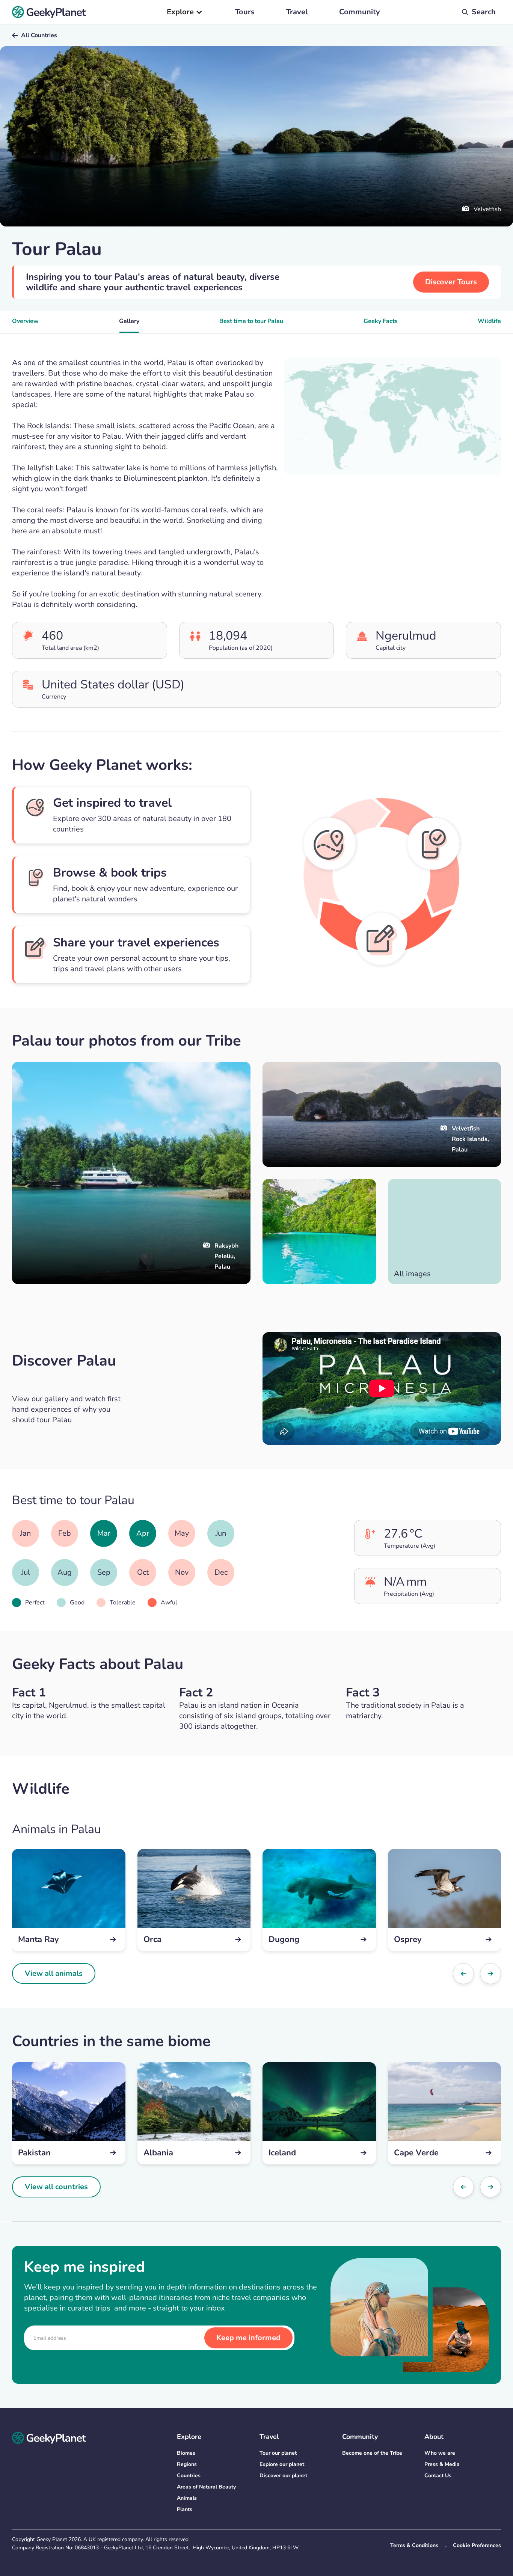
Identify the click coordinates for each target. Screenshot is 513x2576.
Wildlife (489, 321)
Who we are (440, 2453)
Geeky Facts (381, 321)
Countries (189, 2476)
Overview (25, 321)
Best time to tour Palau (251, 321)
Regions (187, 2464)
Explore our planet (282, 2464)
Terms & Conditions (414, 2545)
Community (360, 12)
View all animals (54, 1973)
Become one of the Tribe (372, 2453)
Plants (185, 2509)
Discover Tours (451, 282)
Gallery (129, 321)
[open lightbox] (319, 1231)
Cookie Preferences (477, 2545)
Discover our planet (283, 2476)
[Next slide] (490, 1974)
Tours (245, 12)
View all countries (56, 2187)
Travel (297, 12)
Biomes (186, 2453)
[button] (185, 12)
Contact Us (438, 2476)
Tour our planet (278, 2453)
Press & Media (442, 2464)
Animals (187, 2498)
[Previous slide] (463, 1974)
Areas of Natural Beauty (206, 2487)
